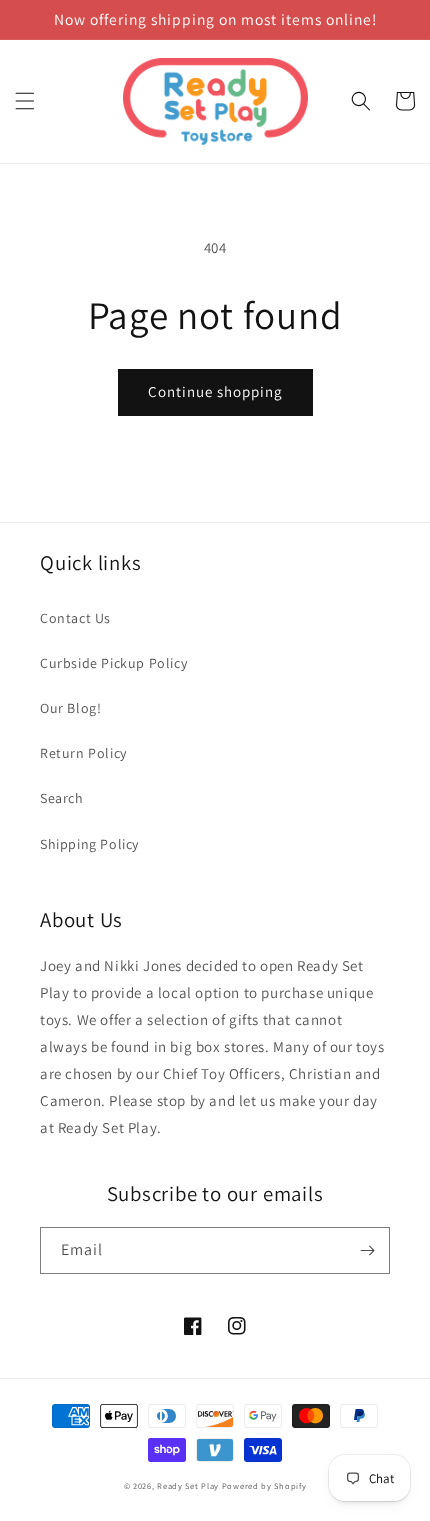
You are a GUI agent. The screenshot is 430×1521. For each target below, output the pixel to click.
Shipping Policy (89, 844)
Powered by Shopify (264, 1485)
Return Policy (83, 753)
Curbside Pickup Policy (113, 663)
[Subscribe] (367, 1250)
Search (62, 798)
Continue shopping (215, 391)
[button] (25, 101)
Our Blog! (70, 708)
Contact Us (75, 618)
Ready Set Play (188, 1485)
